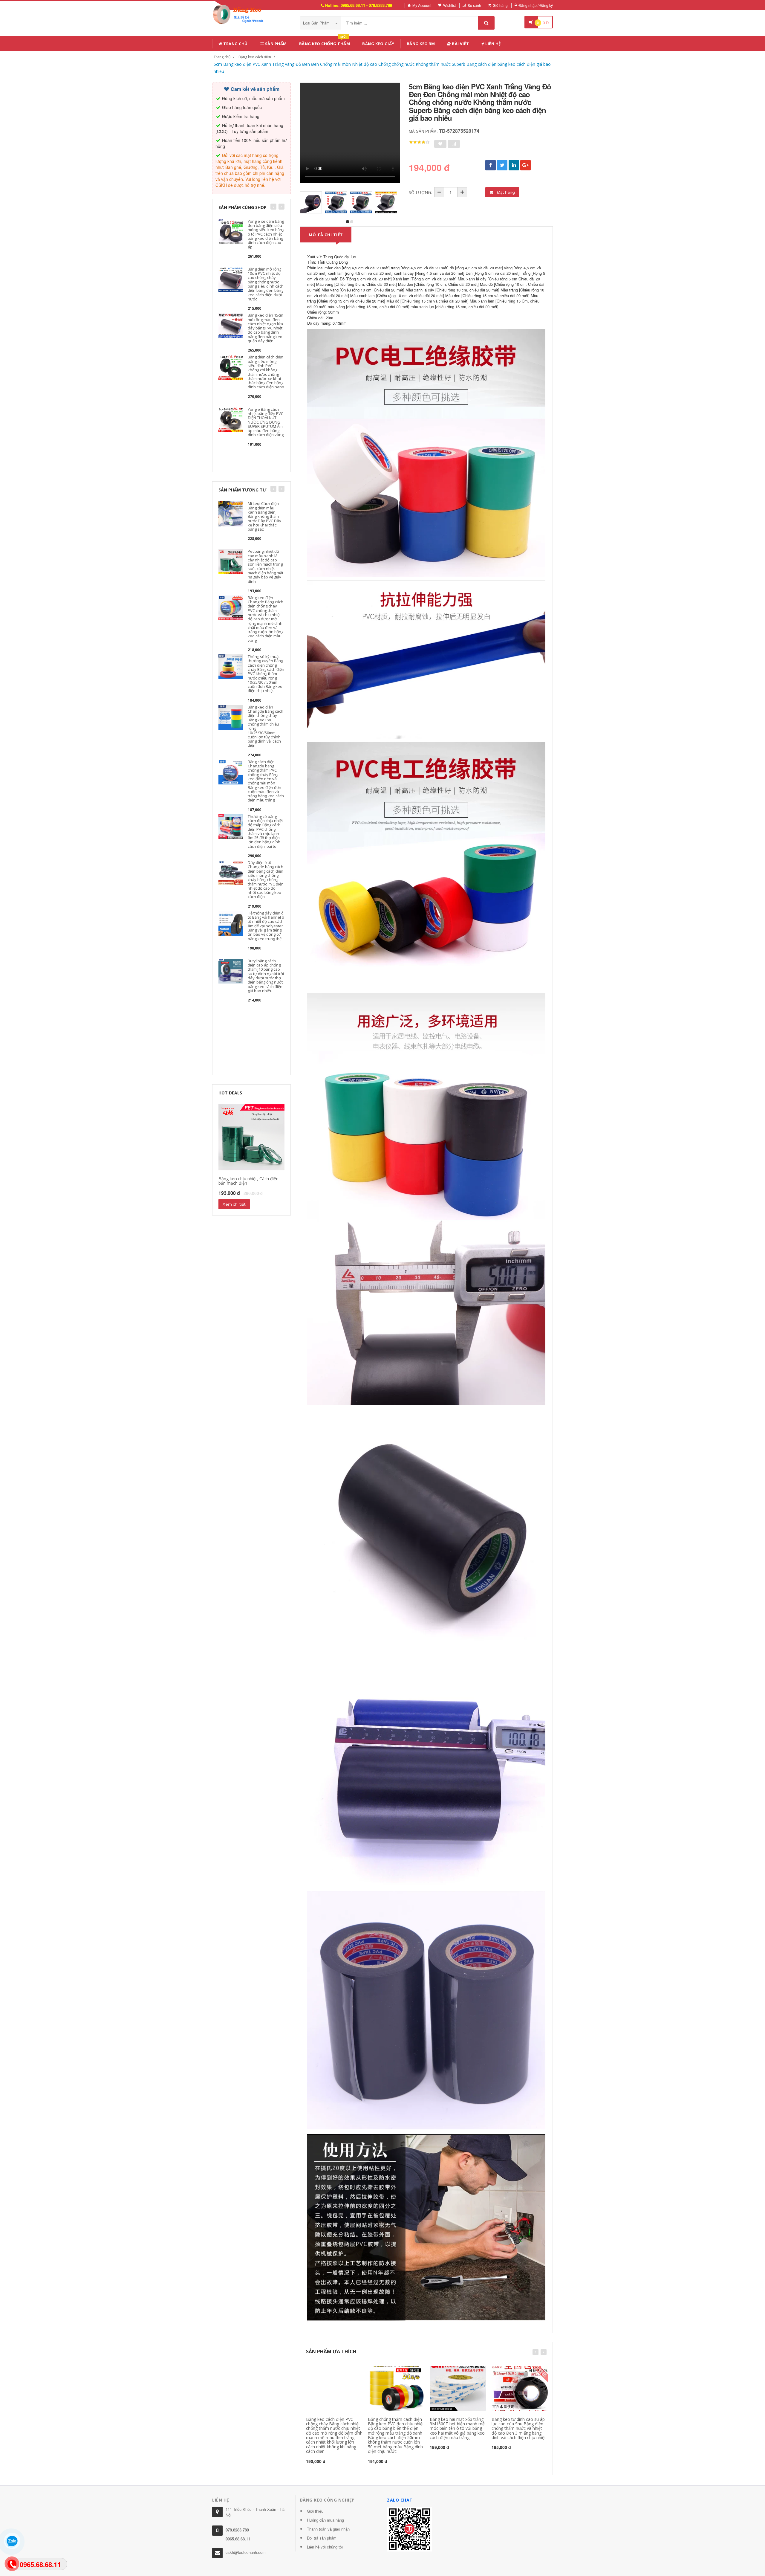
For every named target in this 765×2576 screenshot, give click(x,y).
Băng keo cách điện (255, 57)
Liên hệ (493, 44)
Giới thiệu (315, 2511)
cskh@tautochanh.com (246, 2552)
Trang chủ (235, 44)
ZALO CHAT (400, 2500)
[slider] (419, 142)
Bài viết (460, 44)
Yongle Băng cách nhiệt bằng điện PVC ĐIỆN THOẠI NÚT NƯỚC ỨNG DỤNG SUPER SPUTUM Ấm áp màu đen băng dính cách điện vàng (266, 422)
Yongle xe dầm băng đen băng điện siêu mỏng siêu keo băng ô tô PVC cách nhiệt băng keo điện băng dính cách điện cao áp (266, 234)
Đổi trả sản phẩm (322, 2538)
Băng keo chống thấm (325, 43)
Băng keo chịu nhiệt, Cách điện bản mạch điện (248, 1181)
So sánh (474, 5)
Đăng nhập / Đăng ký (536, 5)
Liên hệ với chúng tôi (325, 2547)
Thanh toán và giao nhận (328, 2529)
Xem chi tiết (234, 1204)
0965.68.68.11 (238, 2539)
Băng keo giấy (378, 44)
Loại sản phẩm (317, 23)
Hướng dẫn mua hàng (325, 2520)
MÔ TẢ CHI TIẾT (326, 235)
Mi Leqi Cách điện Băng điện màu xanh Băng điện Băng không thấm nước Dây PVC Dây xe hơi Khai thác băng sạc (264, 516)
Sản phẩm (275, 44)
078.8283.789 (237, 2530)
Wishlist (449, 5)
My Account (422, 5)
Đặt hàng (505, 192)
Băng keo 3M (421, 44)
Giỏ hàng (500, 5)
